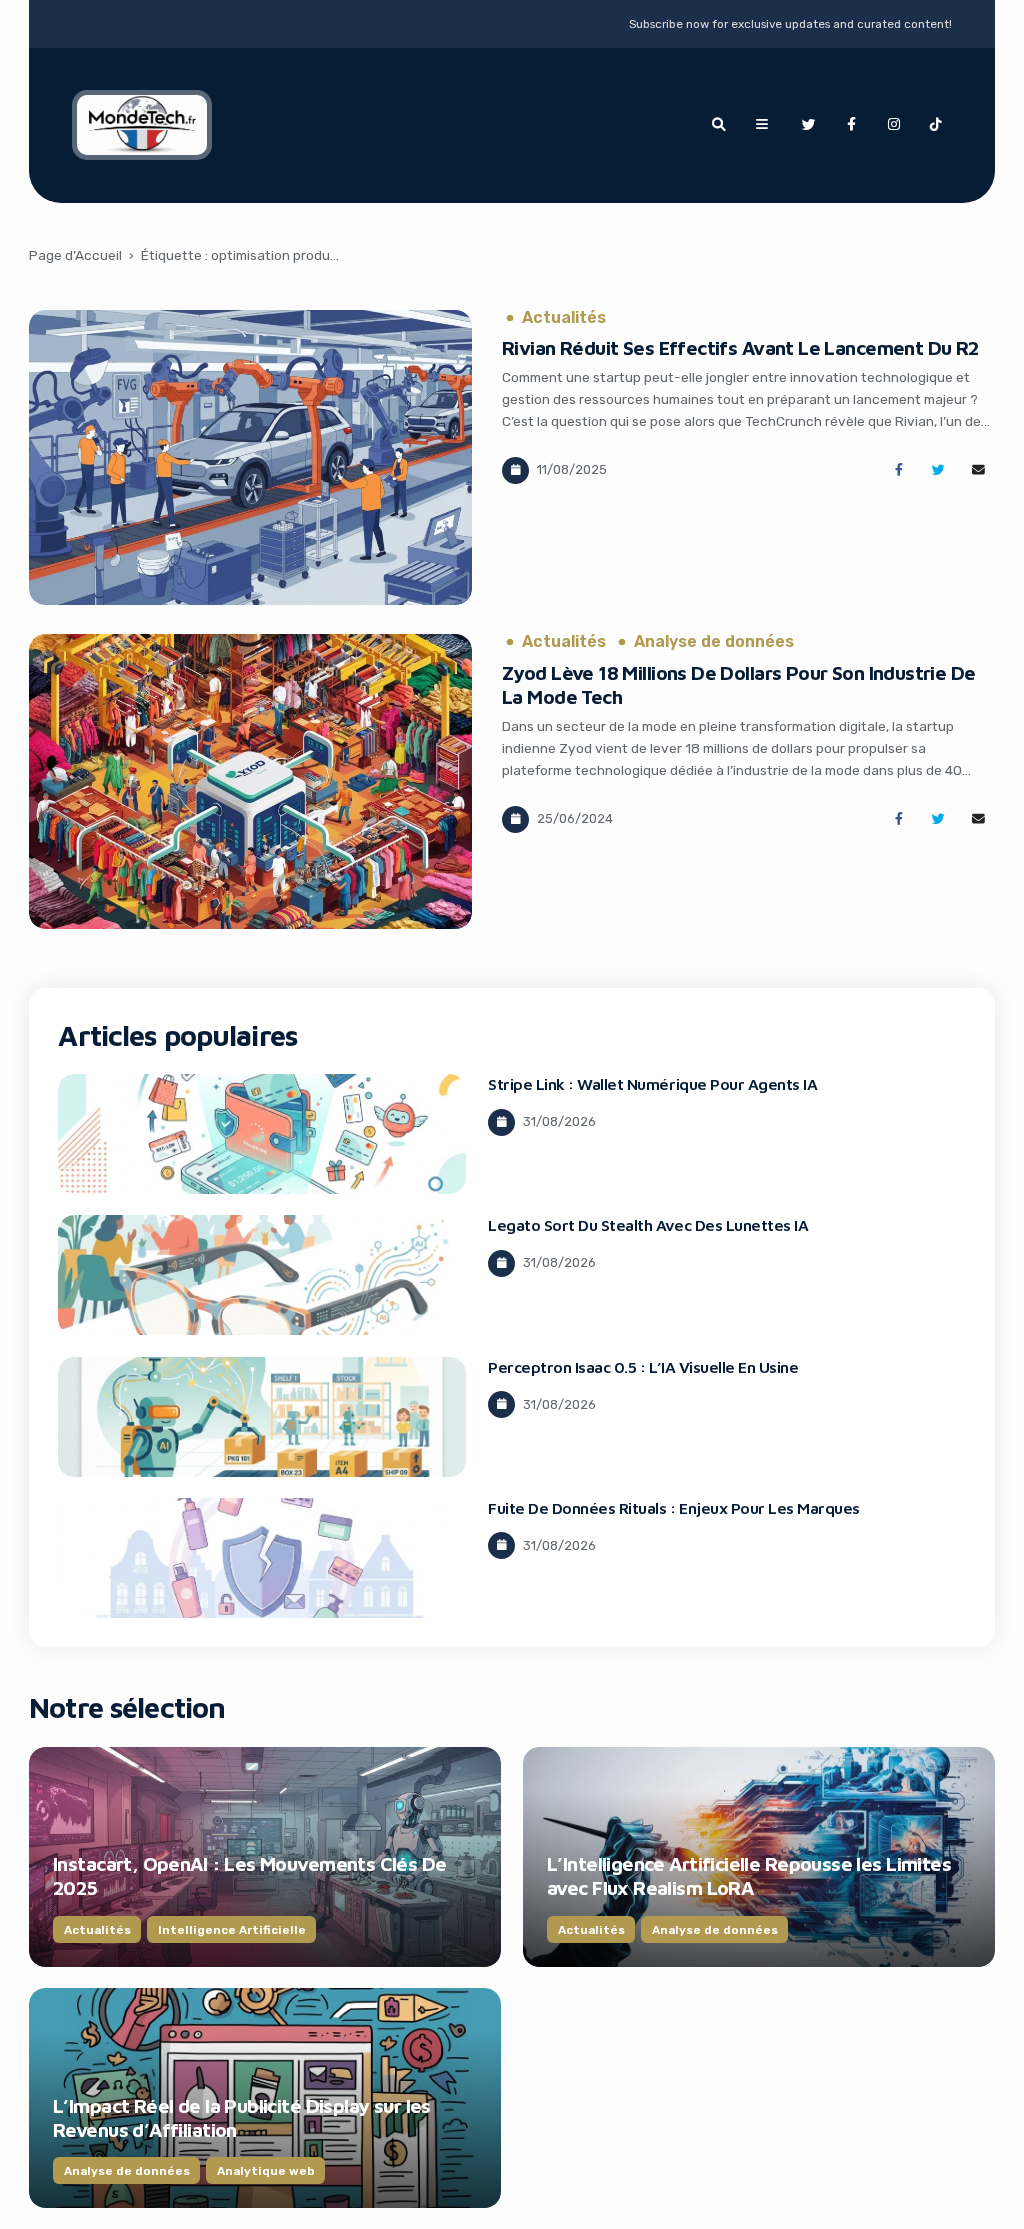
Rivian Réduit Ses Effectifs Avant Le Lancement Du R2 (740, 347)
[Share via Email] (978, 470)
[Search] (719, 125)
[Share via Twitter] (938, 470)
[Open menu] (762, 125)
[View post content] (250, 457)
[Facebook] (851, 125)
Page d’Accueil (75, 255)
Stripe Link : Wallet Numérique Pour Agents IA (652, 1084)
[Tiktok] (936, 125)
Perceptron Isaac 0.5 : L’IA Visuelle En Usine (643, 1367)
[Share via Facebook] (898, 470)
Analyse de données (714, 642)
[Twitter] (809, 125)
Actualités (564, 318)
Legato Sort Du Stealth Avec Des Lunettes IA (648, 1225)
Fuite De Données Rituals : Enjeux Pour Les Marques (674, 1508)
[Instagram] (894, 125)
